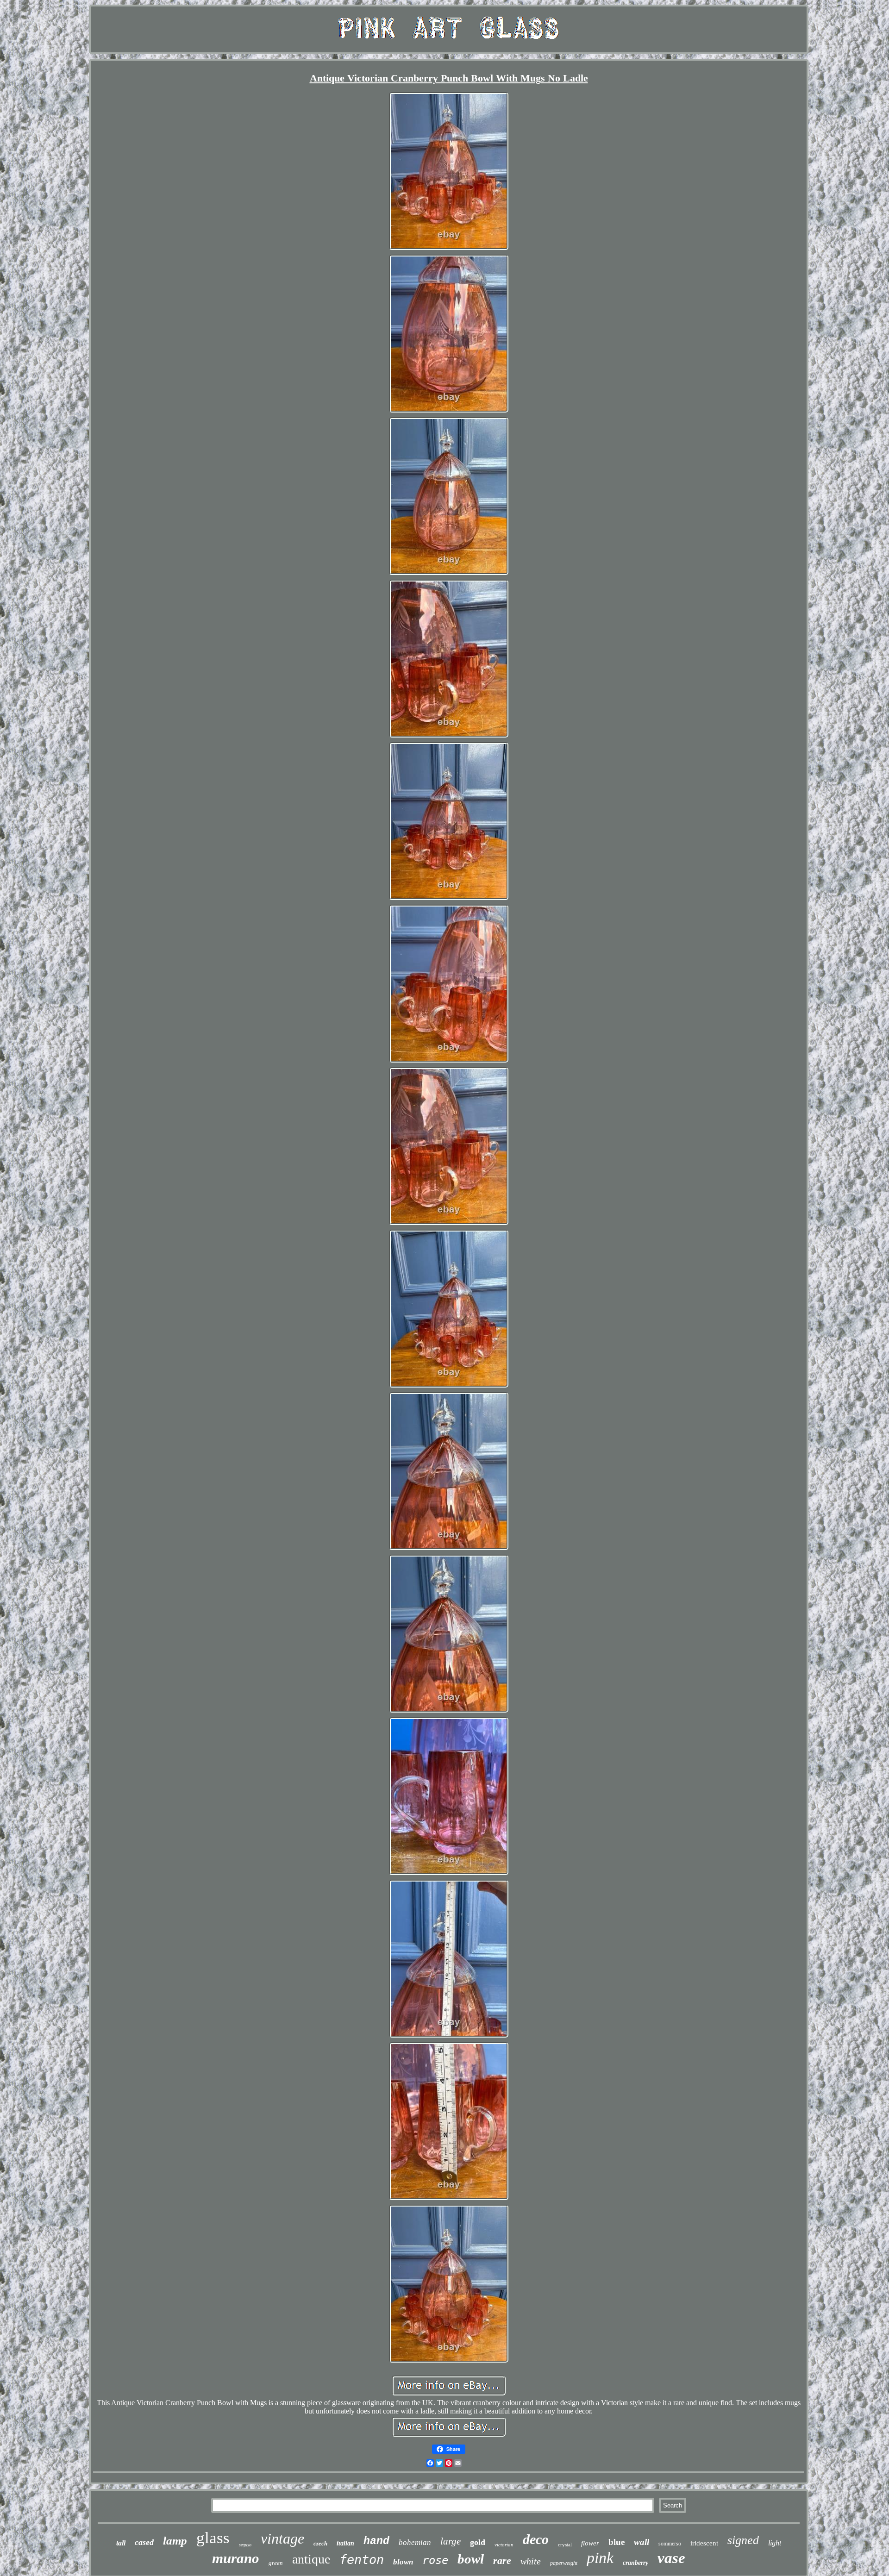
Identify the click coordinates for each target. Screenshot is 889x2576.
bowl (471, 2559)
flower (590, 2543)
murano (236, 2558)
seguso (245, 2545)
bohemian (415, 2542)
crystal (565, 2545)
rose (435, 2560)
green (276, 2563)
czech (320, 2543)
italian (345, 2543)
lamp (175, 2541)
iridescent (704, 2543)
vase (671, 2558)
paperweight (564, 2563)
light (775, 2543)
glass (213, 2538)
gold (478, 2542)
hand (376, 2541)
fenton (362, 2560)
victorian (504, 2545)
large (451, 2541)
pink (600, 2558)
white (531, 2561)
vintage (282, 2538)
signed (743, 2540)
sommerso (670, 2544)
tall (121, 2543)
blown (403, 2562)
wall (642, 2542)
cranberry (635, 2563)
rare (502, 2560)
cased (144, 2542)
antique (311, 2559)
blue (617, 2542)
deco (536, 2539)
